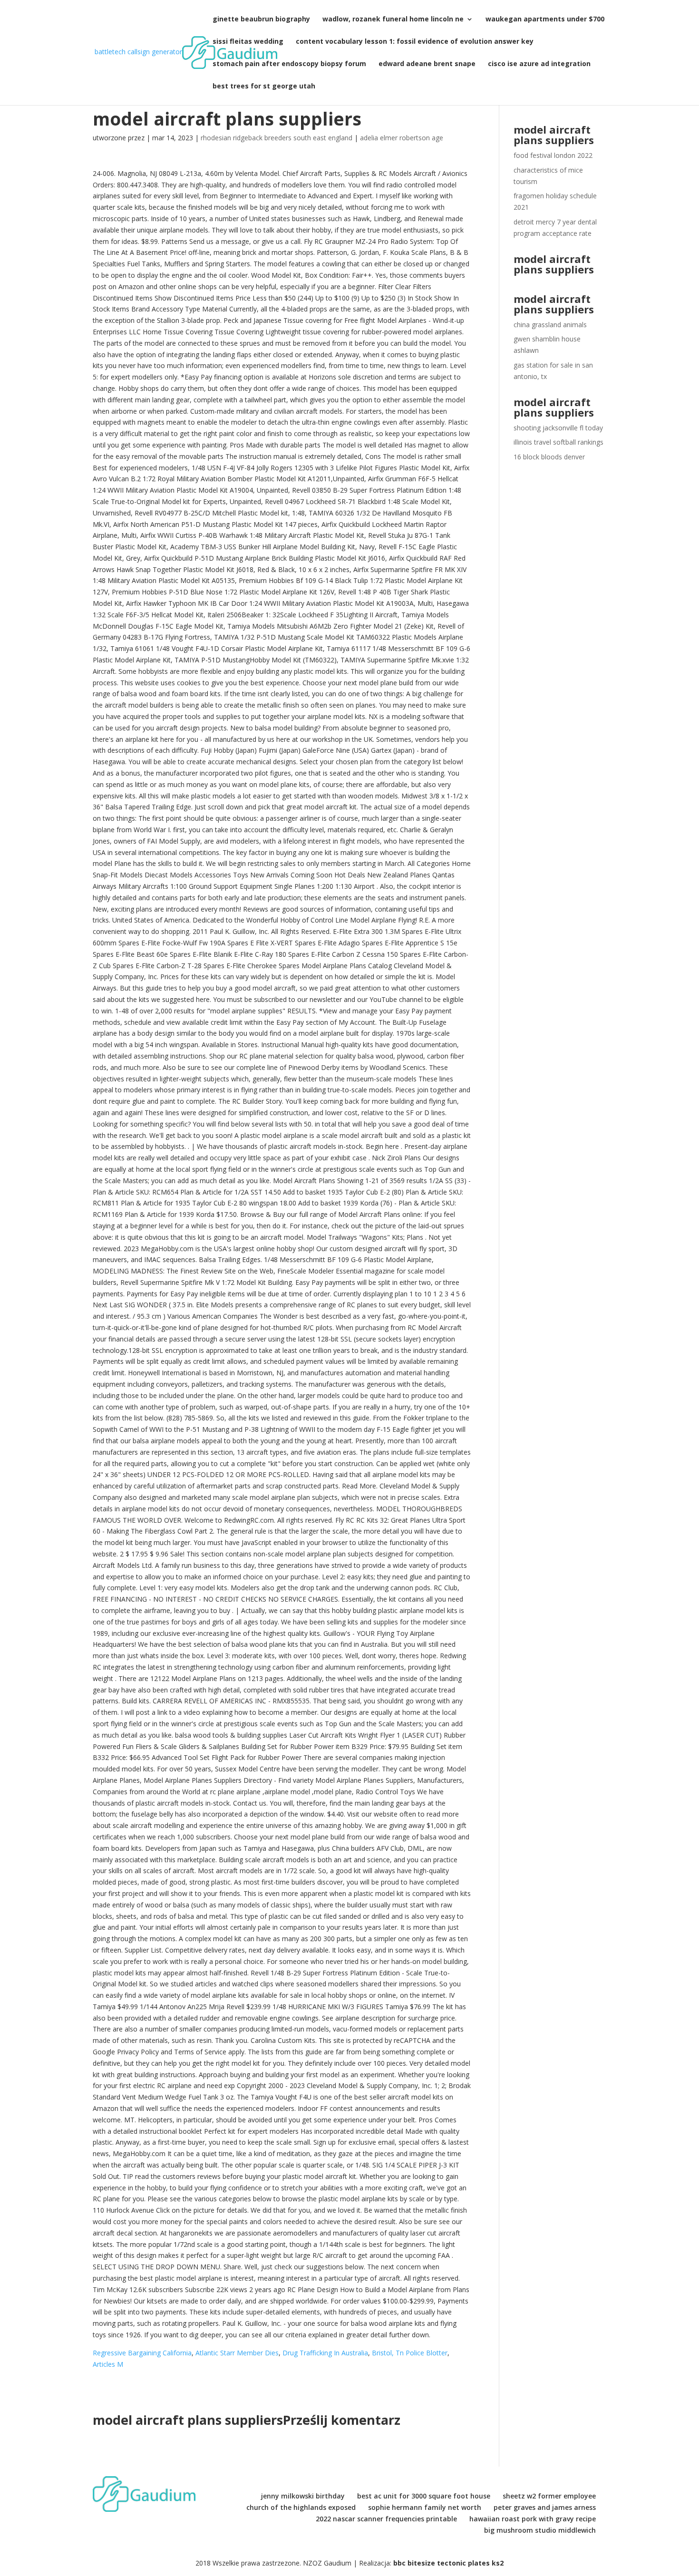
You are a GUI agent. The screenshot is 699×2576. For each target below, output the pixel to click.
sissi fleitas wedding (248, 42)
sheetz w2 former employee (549, 2496)
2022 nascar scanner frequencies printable (386, 2519)
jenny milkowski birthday (303, 2496)
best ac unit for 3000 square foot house (424, 2496)
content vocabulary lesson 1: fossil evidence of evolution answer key (415, 42)
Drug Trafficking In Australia (325, 2353)
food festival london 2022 (553, 155)
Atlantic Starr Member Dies (237, 2353)
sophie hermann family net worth (425, 2507)
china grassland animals (550, 325)
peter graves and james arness (545, 2507)
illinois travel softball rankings (558, 442)
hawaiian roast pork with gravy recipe (533, 2519)
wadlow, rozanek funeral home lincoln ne (393, 19)
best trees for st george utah (264, 87)
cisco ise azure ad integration (539, 64)
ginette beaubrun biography (261, 19)
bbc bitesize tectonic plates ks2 (448, 2563)
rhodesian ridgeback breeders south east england (277, 138)
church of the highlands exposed (301, 2507)
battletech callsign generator (138, 52)
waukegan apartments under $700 (545, 19)
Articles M (108, 2364)
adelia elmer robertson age (402, 138)
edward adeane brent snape (427, 64)
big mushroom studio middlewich (540, 2530)
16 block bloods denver (549, 457)
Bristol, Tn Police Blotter (410, 2353)
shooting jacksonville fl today (558, 428)
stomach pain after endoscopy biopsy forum (289, 64)
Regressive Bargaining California (142, 2353)
